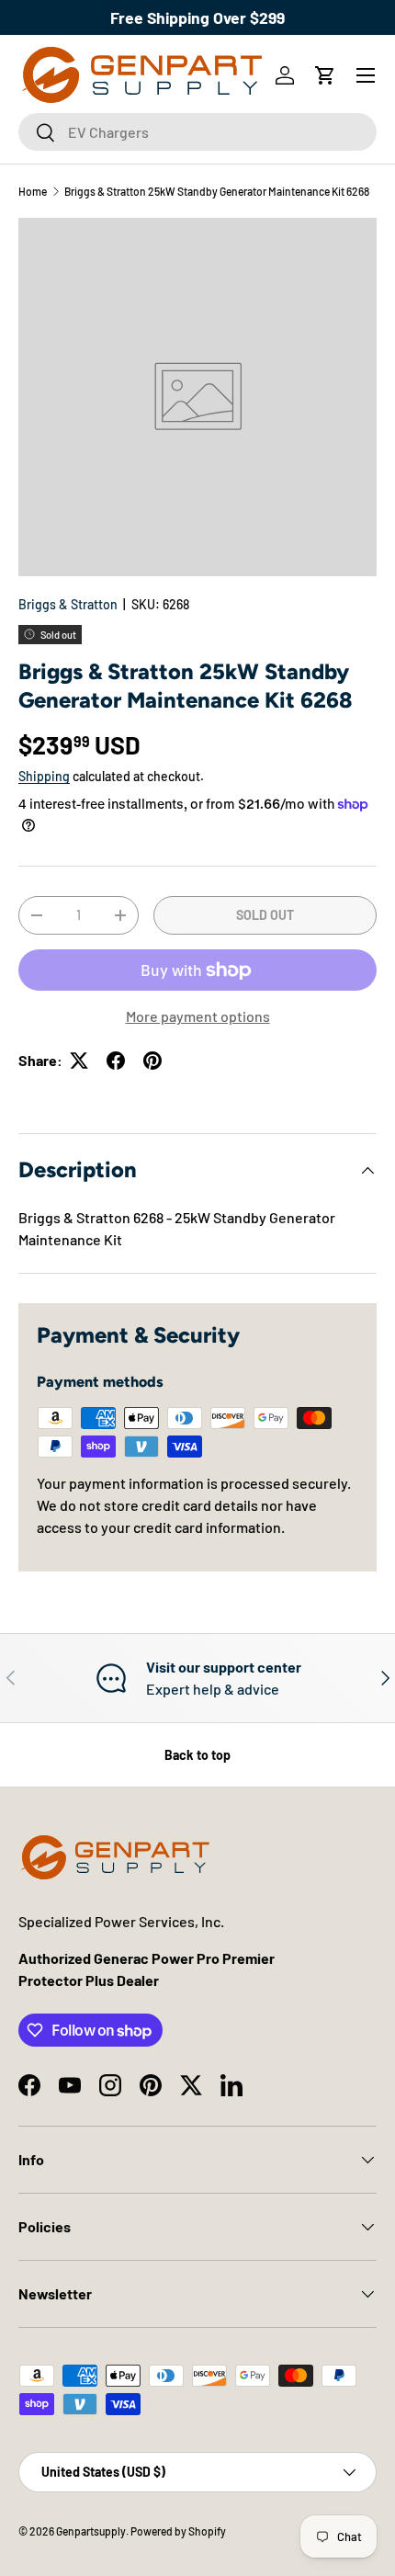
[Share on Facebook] (116, 1061)
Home (33, 191)
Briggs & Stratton (68, 604)
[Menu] (366, 75)
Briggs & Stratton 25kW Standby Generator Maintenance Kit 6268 (217, 191)
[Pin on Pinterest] (152, 1061)
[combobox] (197, 132)
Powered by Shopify (178, 2531)
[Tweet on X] (79, 1061)
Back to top (197, 1755)
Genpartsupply (91, 2531)
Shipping (44, 776)
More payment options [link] (198, 1016)
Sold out (265, 915)
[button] (325, 75)
